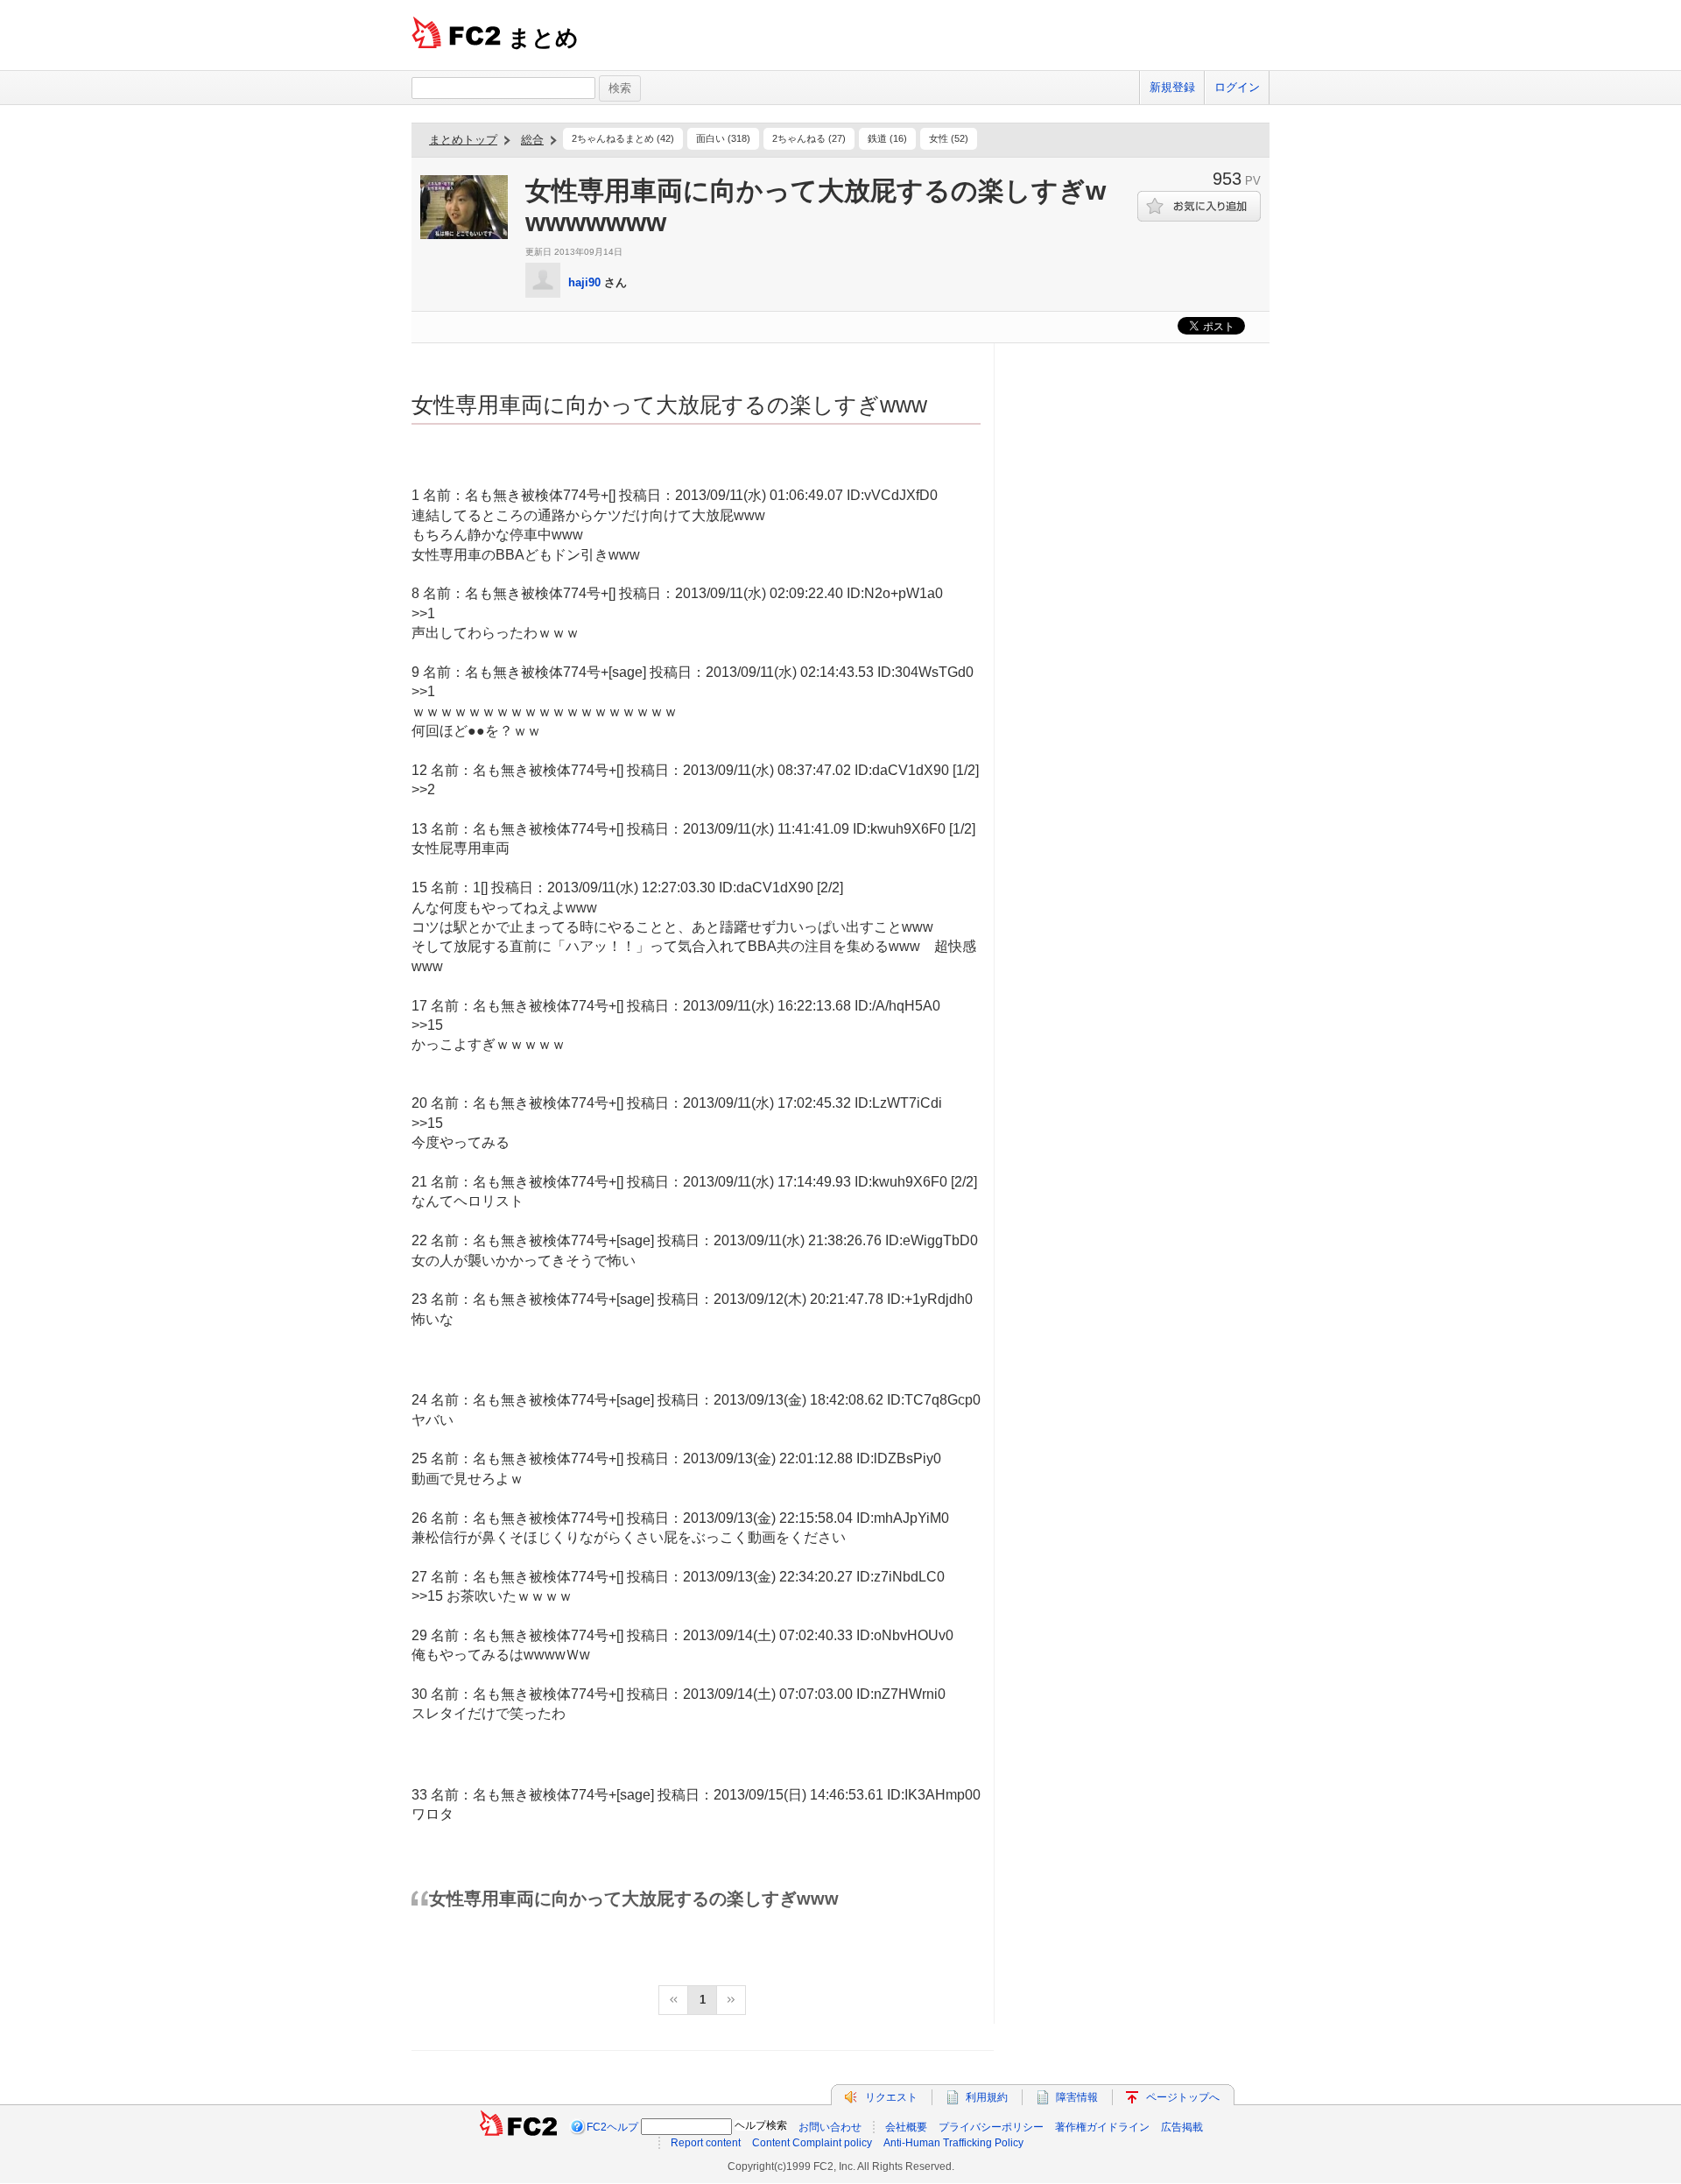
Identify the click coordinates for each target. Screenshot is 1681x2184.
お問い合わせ (830, 2127)
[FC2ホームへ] (518, 2127)
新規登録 (1172, 87)
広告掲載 (1182, 2127)
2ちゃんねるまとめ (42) (623, 138)
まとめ (543, 38)
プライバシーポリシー (991, 2127)
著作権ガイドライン (1102, 2127)
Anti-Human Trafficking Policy (953, 2143)
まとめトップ (463, 140)
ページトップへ (1183, 2097)
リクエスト (891, 2097)
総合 (532, 140)
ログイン (1237, 87)
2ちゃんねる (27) (809, 138)
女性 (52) (949, 138)
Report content (706, 2143)
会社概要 (906, 2127)
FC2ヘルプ (612, 2127)
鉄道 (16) (887, 138)
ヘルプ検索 (761, 2125)
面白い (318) (723, 138)
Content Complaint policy (812, 2143)
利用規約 (987, 2097)
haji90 (584, 282)
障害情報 (1077, 2097)
